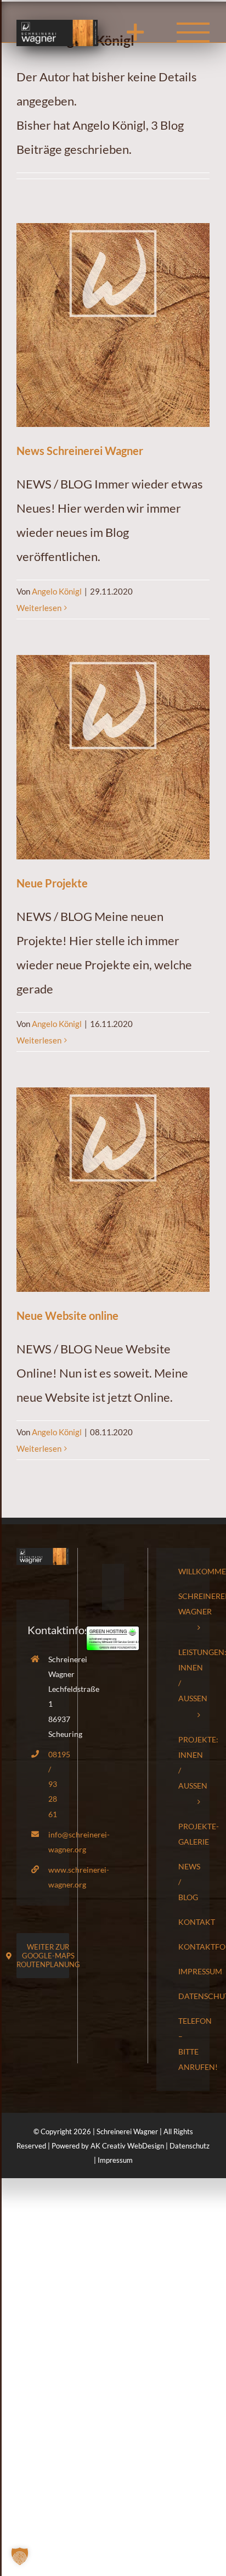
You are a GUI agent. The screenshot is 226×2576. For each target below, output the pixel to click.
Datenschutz (190, 2146)
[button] (20, 2556)
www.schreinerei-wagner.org (53, 1877)
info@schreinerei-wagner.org (53, 1842)
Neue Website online (67, 1315)
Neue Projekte (52, 883)
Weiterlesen (39, 608)
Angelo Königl (57, 591)
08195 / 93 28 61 (53, 1784)
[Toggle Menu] (193, 32)
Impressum (115, 2160)
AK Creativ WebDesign (127, 2146)
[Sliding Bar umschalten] (135, 32)
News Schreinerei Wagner (80, 451)
